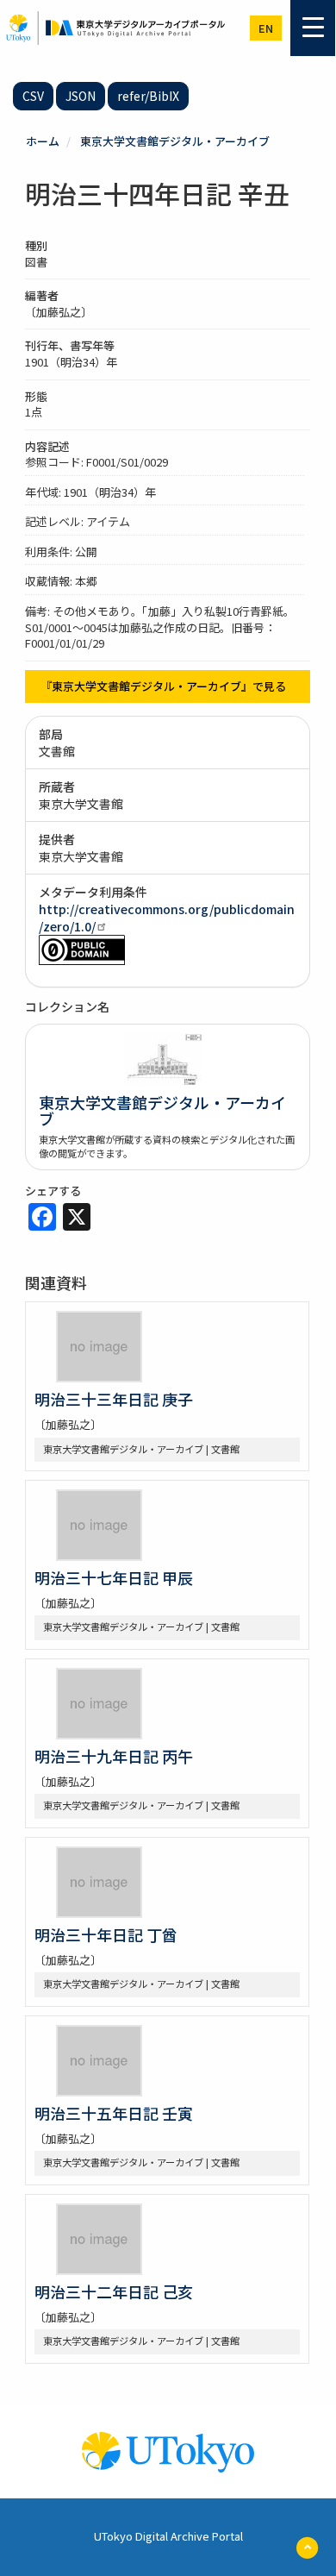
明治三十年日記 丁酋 (106, 1934)
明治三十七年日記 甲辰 (114, 1577)
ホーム (43, 141)
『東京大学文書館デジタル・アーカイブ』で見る (163, 686)
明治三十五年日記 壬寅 (114, 2113)
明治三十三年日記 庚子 (114, 1399)
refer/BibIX (148, 96)
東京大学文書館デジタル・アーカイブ (175, 141)
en (266, 28)
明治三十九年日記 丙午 (114, 1756)
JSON (81, 96)
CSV (33, 96)
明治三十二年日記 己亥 (114, 2291)
